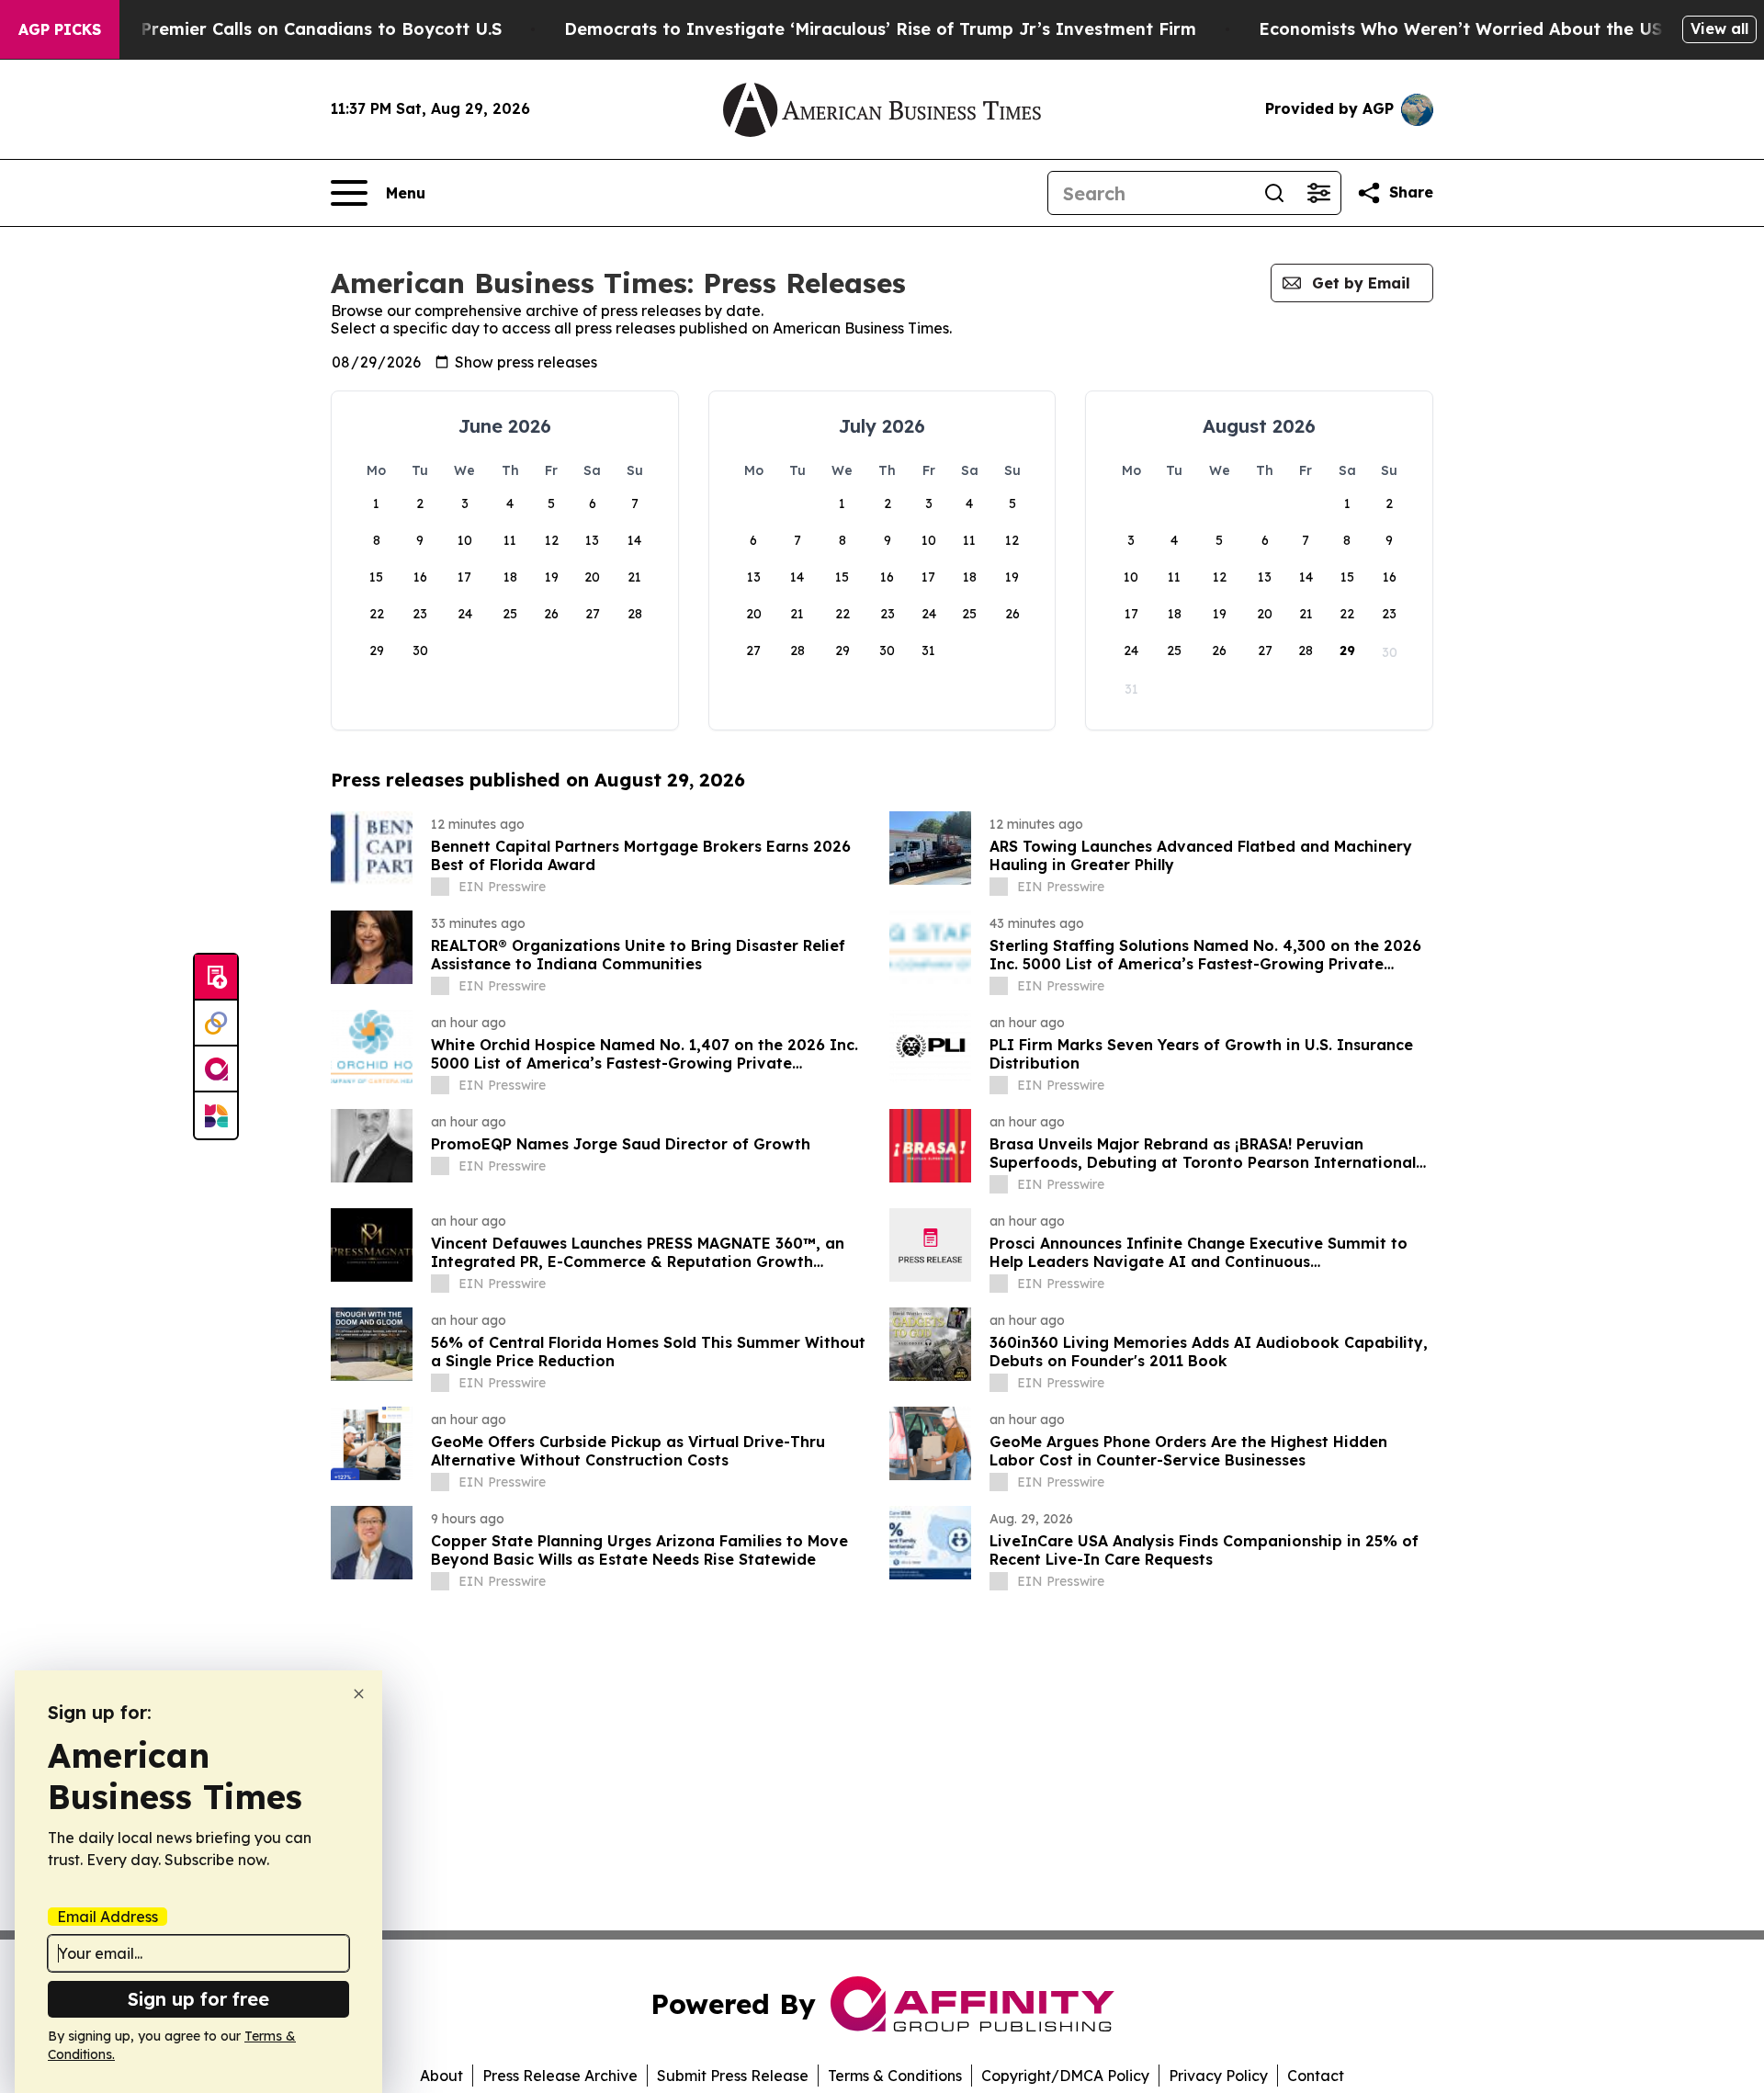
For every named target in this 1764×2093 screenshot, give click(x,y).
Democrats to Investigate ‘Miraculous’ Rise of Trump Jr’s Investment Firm (880, 29)
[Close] (359, 1694)
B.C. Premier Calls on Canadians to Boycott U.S (303, 29)
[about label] (440, 887)
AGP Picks (60, 29)
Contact (1316, 2076)
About (441, 2076)
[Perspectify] (216, 1024)
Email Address (107, 1917)
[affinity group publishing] (216, 1069)
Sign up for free (198, 1999)
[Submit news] (216, 978)
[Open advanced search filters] (1318, 193)
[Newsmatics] (216, 1115)
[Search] (1274, 193)
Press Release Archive (560, 2076)
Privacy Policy (1218, 2076)
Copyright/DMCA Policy (1065, 2076)
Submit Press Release (733, 2076)
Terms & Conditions (895, 2076)
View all (1719, 28)
